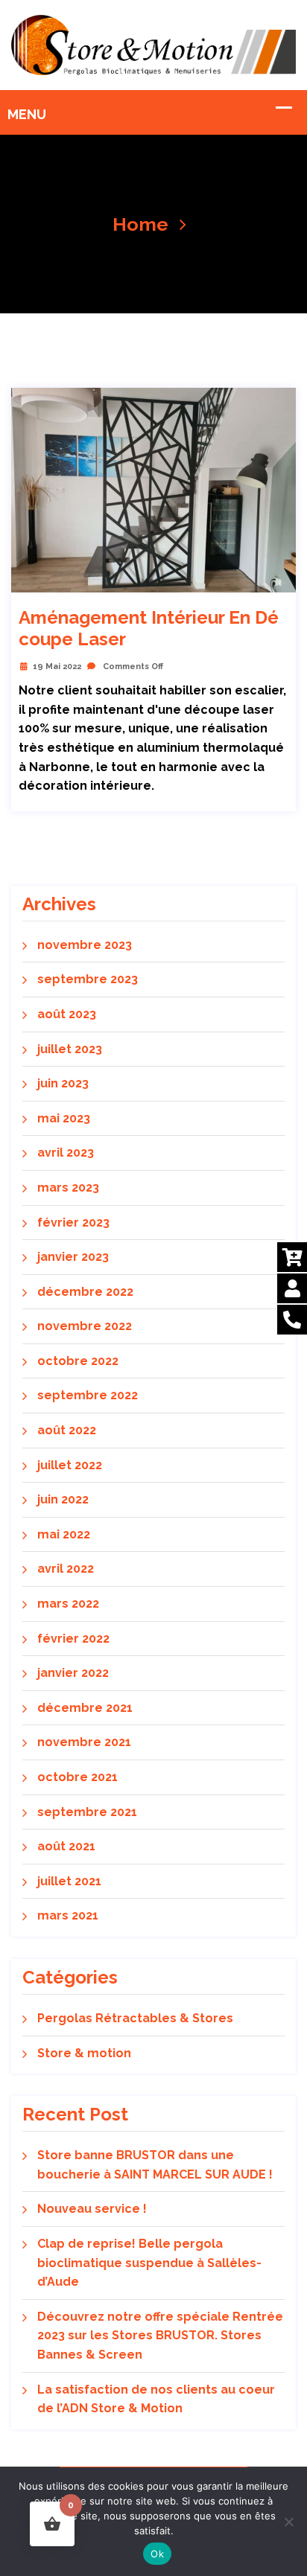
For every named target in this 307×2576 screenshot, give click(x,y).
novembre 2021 (84, 1742)
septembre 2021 (87, 1812)
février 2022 (73, 1639)
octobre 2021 (77, 1777)
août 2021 (66, 1846)
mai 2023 (64, 1118)
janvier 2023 (73, 1257)
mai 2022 (64, 1534)
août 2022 (67, 1430)
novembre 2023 (85, 945)
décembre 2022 (85, 1292)
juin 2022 (63, 1499)
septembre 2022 (88, 1395)
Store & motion (84, 2053)
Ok (157, 2554)
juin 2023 (63, 1083)
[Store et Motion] (153, 44)
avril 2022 (66, 1569)
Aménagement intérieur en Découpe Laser (149, 629)
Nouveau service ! (92, 2209)
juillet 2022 (70, 1465)
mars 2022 (68, 1604)
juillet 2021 (69, 1881)
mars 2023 (68, 1188)
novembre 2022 (85, 1326)
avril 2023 (66, 1153)
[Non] (288, 2522)
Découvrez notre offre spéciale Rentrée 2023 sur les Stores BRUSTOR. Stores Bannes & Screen (160, 2336)
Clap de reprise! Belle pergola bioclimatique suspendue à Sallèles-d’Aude (149, 2263)
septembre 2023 (88, 979)
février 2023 (73, 1223)
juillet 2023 (70, 1049)
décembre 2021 (85, 1708)
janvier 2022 (73, 1673)
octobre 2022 (78, 1361)
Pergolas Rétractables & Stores (135, 2018)
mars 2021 (68, 1915)
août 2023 (67, 1014)
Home (140, 224)
